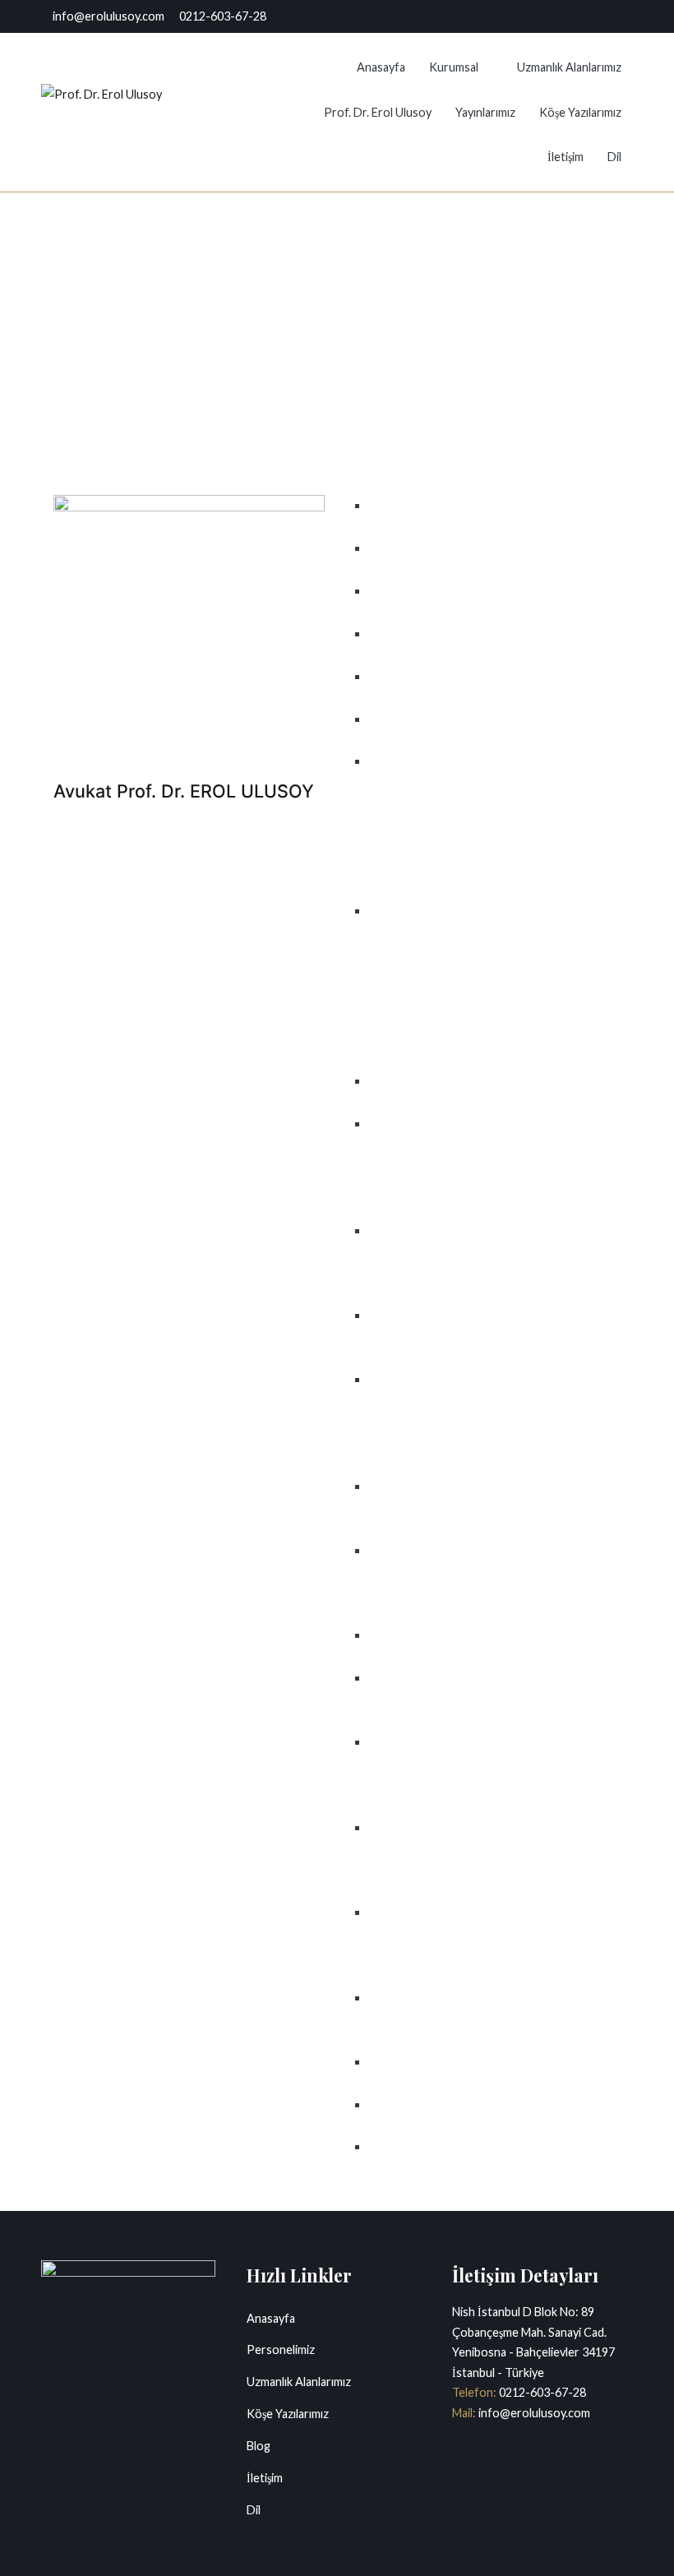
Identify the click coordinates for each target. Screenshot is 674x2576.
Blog (259, 2446)
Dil (614, 157)
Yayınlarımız (485, 112)
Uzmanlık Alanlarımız (569, 67)
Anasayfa (381, 67)
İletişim (566, 157)
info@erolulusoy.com (533, 2413)
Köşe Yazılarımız (580, 112)
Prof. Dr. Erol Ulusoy (378, 112)
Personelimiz (281, 2349)
